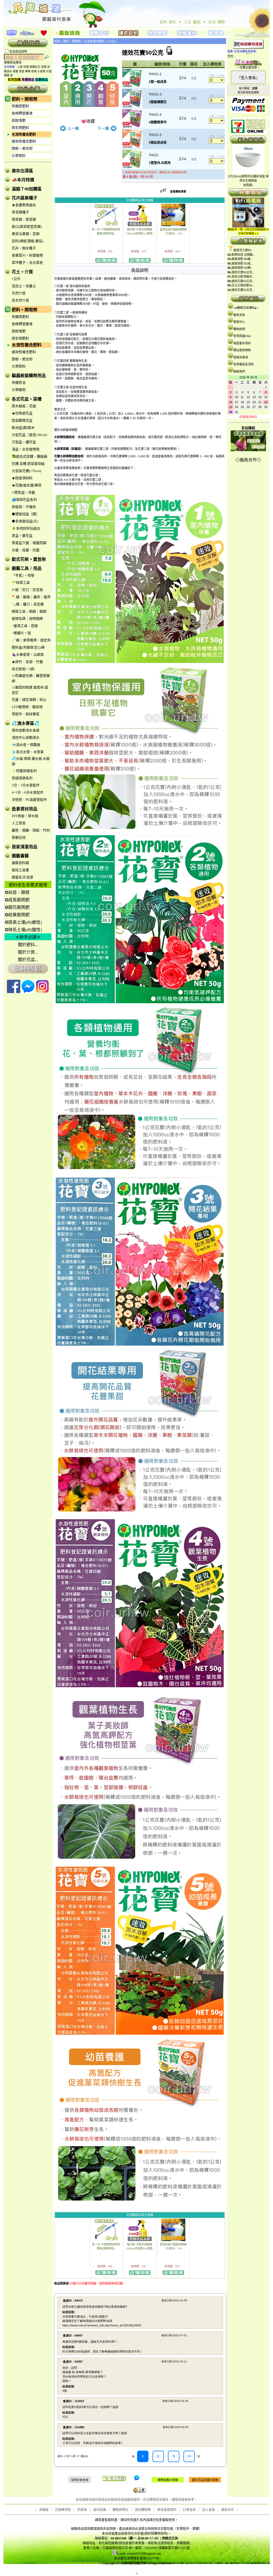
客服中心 (239, 322)
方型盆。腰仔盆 (24, 442)
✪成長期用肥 (17, 900)
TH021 (112, 41)
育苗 (22, 71)
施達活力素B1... (244, 250)
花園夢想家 (63, 2510)
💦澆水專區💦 (26, 723)
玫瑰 (34, 71)
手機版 (44, 2510)
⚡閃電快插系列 (24, 771)
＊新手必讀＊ (28, 937)
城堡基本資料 (242, 343)
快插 (26, 67)
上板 (20, 67)
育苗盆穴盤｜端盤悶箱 (29, 543)
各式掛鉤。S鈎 (23, 669)
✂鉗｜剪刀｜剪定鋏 (27, 590)
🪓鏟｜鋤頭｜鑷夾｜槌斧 (31, 597)
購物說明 (239, 329)
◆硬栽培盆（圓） (26, 514)
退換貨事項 (241, 357)
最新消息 (239, 315)
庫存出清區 (22, 171)
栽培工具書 (20, 870)
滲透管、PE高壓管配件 (29, 800)
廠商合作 (228, 2510)
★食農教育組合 (24, 205)
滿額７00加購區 (27, 189)
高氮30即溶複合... (243, 277)
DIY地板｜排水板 (25, 816)
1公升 (16, 279)
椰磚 (28, 71)
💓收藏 (88, 121)
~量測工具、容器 (25, 626)
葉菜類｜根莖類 (24, 219)
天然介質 (19, 293)
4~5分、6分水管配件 (28, 792)
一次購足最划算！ (248, 67)
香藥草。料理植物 (27, 255)
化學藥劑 (19, 390)
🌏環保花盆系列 (24, 500)
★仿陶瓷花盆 (22, 413)
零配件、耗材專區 (26, 714)
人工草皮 (19, 823)
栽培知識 (100, 2510)
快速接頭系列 (22, 778)
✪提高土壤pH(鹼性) (23, 922)
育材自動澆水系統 (26, 730)
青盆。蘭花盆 (22, 536)
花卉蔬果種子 (25, 198)
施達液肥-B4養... (242, 259)
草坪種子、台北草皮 (27, 263)
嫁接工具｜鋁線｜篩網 (29, 611)
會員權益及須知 (244, 364)
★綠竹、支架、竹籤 (27, 662)
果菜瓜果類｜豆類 (26, 234)
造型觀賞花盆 (22, 420)
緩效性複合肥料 (24, 141)
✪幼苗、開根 (17, 892)
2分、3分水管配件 (26, 785)
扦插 (49, 71)
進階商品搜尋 (14, 62)
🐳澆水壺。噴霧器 (26, 745)
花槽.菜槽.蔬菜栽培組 (28, 464)
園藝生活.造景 (23, 877)
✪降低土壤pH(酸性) (23, 930)
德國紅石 (35, 67)
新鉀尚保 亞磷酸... (243, 255)
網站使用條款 (242, 350)
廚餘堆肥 (19, 120)
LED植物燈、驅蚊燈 (27, 707)
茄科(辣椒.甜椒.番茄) (27, 241)
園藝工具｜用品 (27, 568)
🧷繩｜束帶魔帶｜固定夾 (31, 640)
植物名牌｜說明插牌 (27, 619)
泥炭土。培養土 (24, 286)
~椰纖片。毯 (21, 633)
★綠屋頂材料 (22, 478)
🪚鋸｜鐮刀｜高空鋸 (28, 604)
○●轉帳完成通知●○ (246, 308)
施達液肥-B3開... (242, 268)
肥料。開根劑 (25, 99)
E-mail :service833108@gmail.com (139, 2554)
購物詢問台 (121, 2510)
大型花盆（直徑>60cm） (31, 435)
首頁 (57, 41)
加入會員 (208, 2510)
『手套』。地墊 (23, 575)
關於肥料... (28, 945)
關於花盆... (28, 960)
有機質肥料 (20, 106)
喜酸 (44, 67)
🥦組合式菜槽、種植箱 (29, 456)
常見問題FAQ (242, 336)
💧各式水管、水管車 (28, 752)
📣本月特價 (23, 180)
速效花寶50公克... (243, 272)
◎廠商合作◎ (248, 460)
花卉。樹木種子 (24, 248)
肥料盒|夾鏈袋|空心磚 (28, 647)
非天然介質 (20, 300)
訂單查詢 (189, 2510)
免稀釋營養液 (22, 113)
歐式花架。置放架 (29, 559)
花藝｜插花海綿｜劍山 (29, 700)
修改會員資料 (167, 2510)
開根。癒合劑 (22, 148)
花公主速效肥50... (243, 285)
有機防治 (19, 383)
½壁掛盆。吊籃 (23, 492)
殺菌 (15, 71)
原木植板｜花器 (24, 406)
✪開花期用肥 (17, 907)
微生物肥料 (20, 128)
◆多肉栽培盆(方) (25, 521)
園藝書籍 (20, 856)
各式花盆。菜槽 (27, 399)
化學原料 (19, 156)
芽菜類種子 (20, 212)
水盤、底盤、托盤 (26, 550)
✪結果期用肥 (17, 915)
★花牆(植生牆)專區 (27, 485)
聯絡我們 (239, 371)
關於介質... (28, 952)
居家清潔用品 (25, 847)
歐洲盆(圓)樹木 (23, 428)
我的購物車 (143, 2510)
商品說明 (140, 270)
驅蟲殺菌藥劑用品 (29, 376)
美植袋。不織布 (24, 507)
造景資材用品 (25, 809)
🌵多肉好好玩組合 (26, 528)
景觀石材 (19, 837)
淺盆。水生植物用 (26, 449)
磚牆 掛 (8, 75)
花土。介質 (22, 272)
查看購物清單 (178, 192)
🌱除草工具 (21, 583)
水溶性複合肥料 (24, 134)
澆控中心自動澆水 (26, 737)
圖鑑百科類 (20, 863)
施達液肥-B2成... (242, 263)
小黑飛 (41, 71)
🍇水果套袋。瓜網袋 (28, 655)
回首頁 (82, 2510)
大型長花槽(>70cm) (26, 471)
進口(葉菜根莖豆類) (27, 227)
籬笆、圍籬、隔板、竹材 (31, 830)
